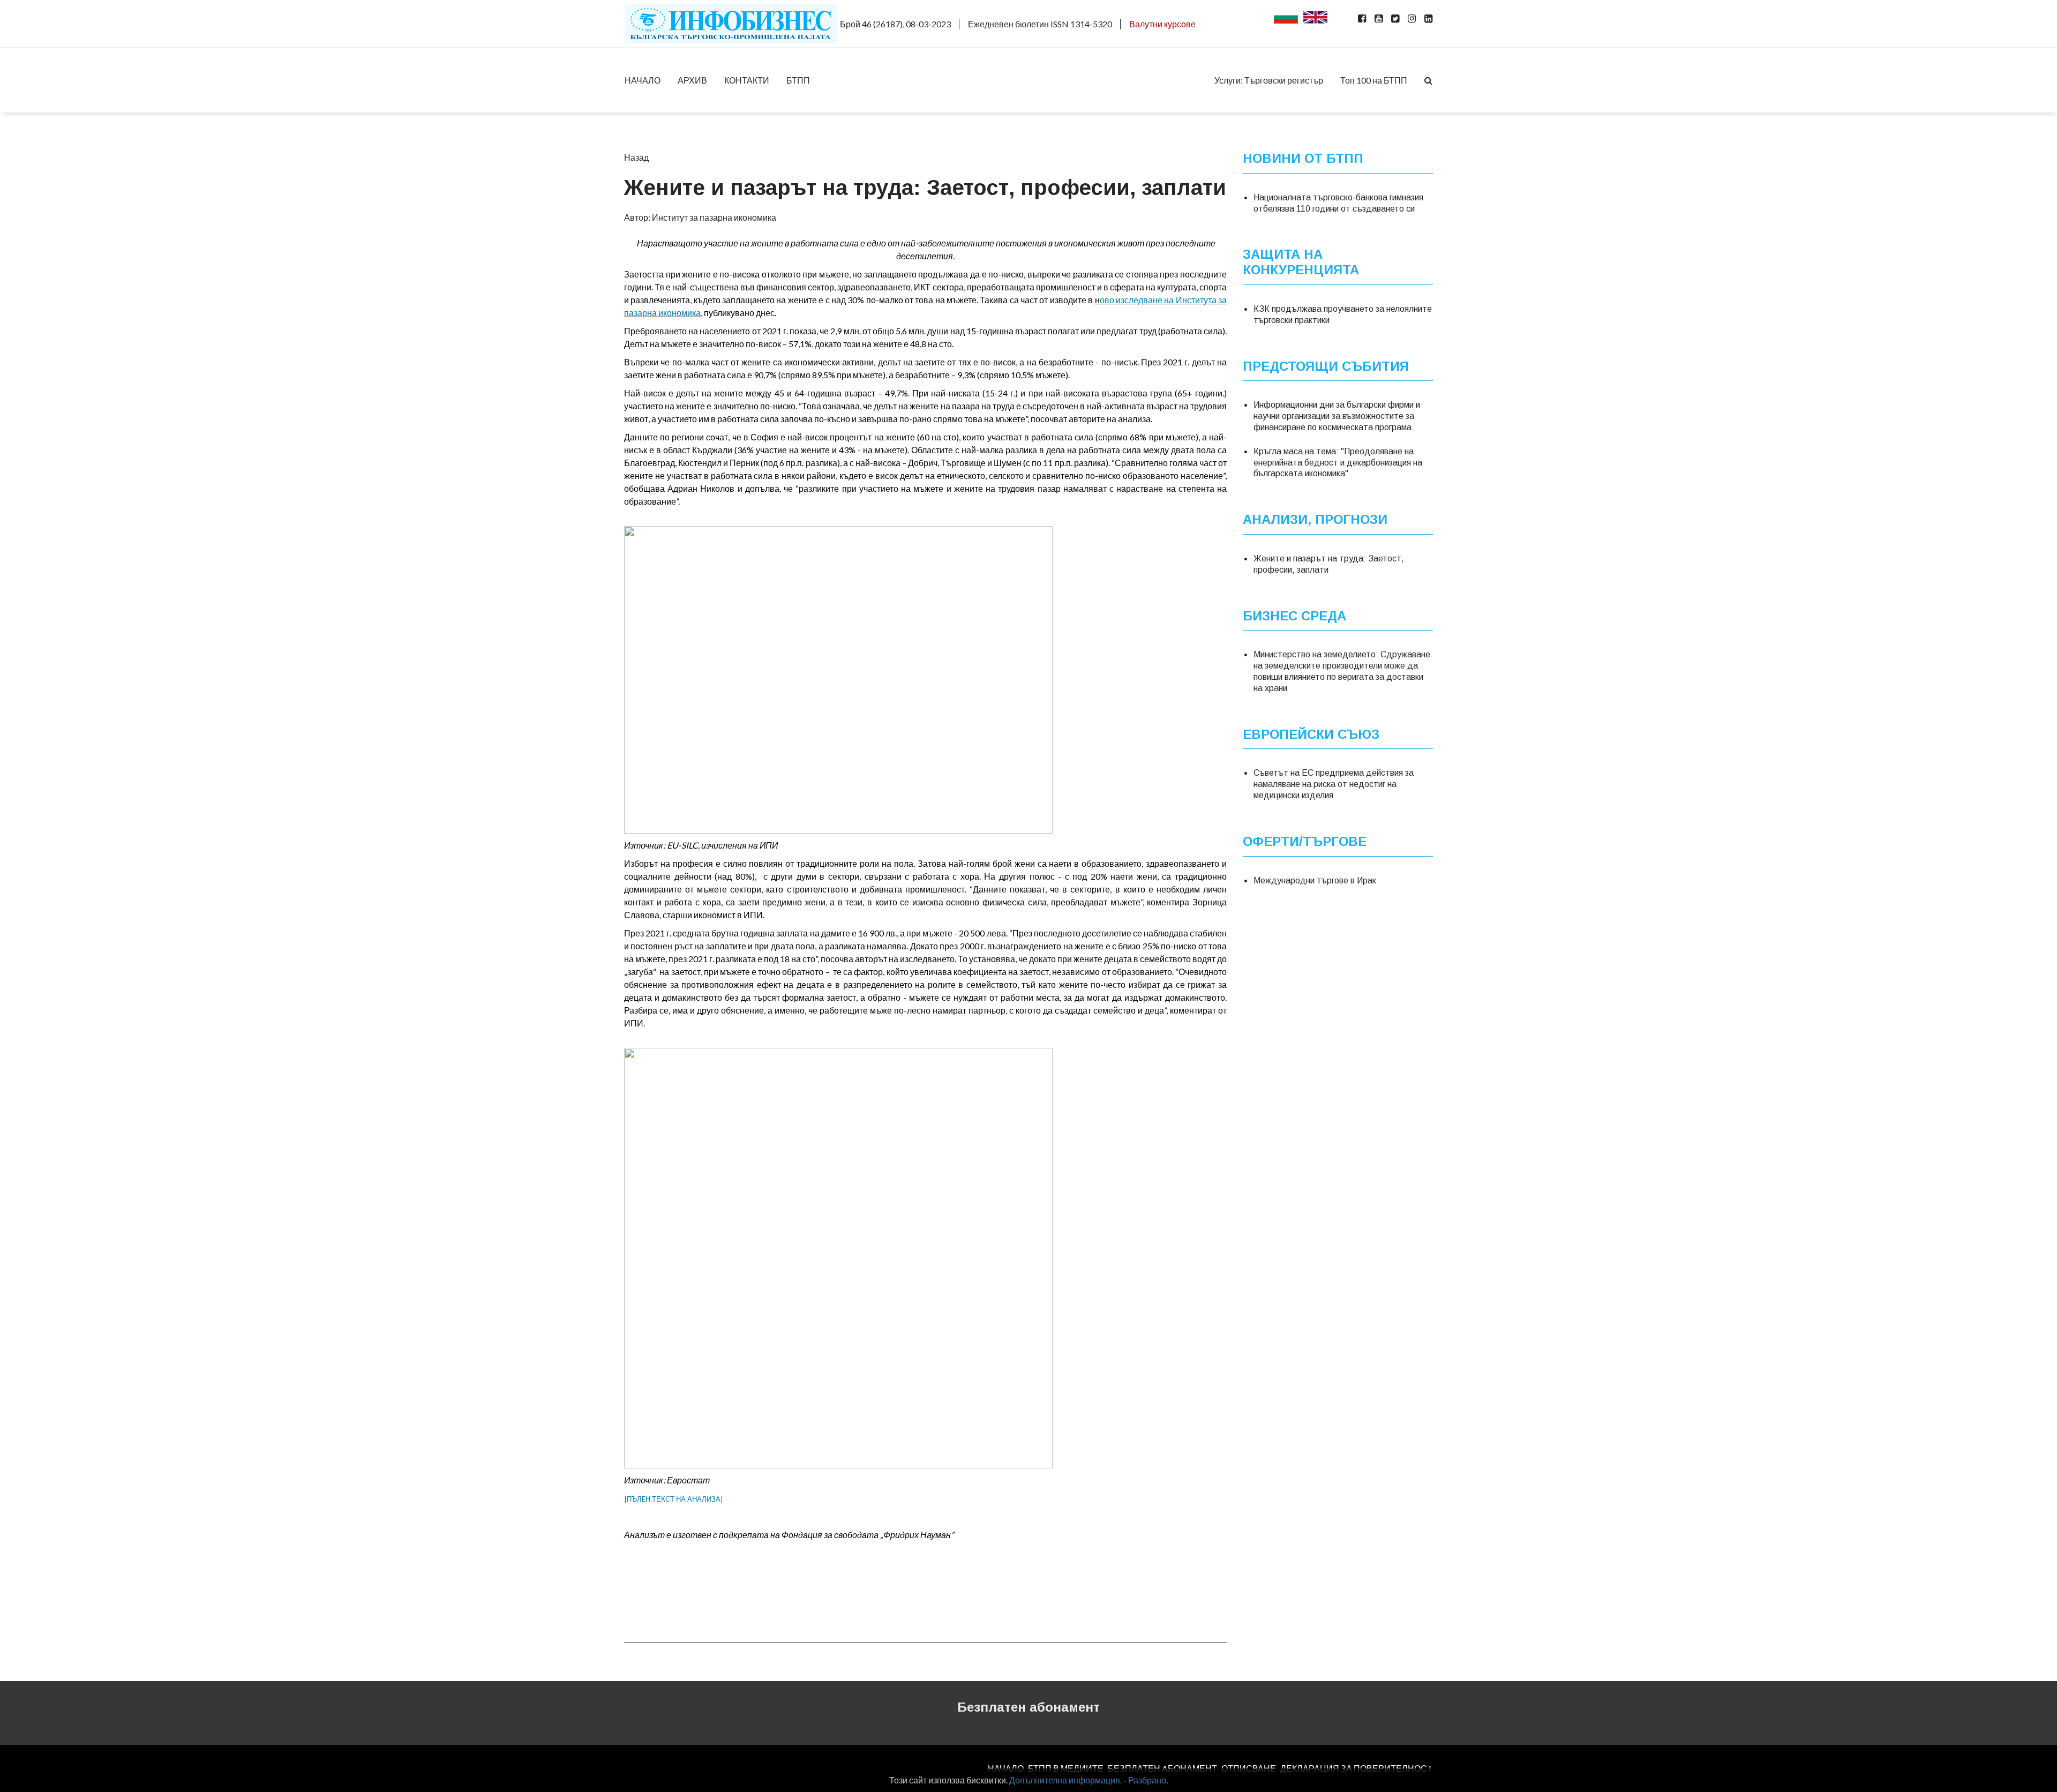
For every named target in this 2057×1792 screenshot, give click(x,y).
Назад (636, 157)
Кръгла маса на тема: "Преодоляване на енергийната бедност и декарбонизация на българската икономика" (1338, 463)
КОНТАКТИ (747, 80)
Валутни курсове (1162, 24)
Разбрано (1147, 1780)
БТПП (798, 80)
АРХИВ (692, 80)
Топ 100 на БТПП (1374, 80)
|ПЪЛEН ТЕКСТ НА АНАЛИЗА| (674, 1499)
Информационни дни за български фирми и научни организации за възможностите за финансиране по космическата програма (1337, 416)
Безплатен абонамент (1028, 1707)
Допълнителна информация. (1065, 1780)
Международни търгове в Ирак (1315, 880)
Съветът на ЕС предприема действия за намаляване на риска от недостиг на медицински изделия (1334, 784)
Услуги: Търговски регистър (1269, 80)
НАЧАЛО (643, 80)
